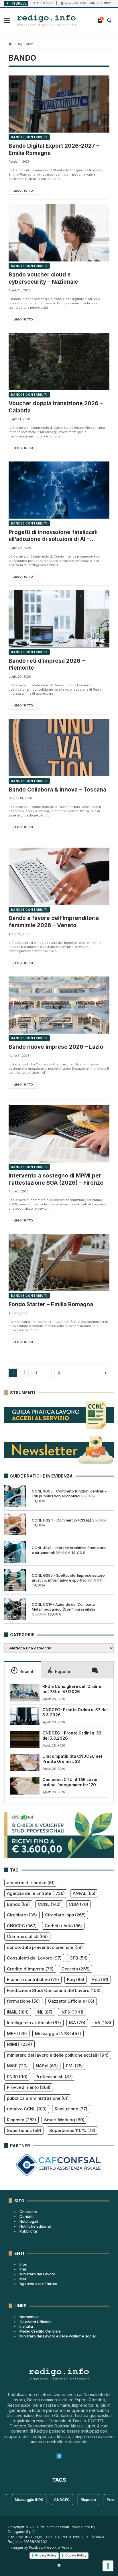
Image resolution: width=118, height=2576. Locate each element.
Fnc (100, 1979)
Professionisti (54, 2077)
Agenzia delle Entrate (36, 1893)
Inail (23, 2269)
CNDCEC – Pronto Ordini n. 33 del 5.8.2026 (72, 1736)
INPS (72, 2012)
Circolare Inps (65, 1915)
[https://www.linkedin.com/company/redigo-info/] (59, 2565)
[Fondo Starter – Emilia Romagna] (59, 1262)
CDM (78, 1904)
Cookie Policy (76, 2555)
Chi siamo (28, 2212)
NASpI (47, 2066)
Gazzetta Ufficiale (71, 2001)
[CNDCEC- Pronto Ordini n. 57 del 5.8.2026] (25, 1716)
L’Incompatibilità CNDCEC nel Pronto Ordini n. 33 (72, 1759)
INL (45, 2012)
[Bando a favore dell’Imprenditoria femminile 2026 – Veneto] (59, 876)
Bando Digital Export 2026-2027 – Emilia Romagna (54, 149)
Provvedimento (29, 2087)
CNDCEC (22, 1926)
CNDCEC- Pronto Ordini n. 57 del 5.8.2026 (75, 1712)
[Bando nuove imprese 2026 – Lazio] (59, 1005)
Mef (23, 2279)
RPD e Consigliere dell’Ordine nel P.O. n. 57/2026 (72, 1689)
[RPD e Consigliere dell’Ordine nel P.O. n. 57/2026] (25, 1693)
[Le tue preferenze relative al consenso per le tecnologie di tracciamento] (108, 2566)
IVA (102, 2023)
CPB (79, 1958)
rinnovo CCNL (27, 2109)
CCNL (49, 1904)
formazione (23, 2001)
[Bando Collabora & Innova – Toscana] (59, 748)
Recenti (27, 1671)
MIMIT (19, 2044)
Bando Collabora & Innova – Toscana (57, 790)
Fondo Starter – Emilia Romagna (51, 1304)
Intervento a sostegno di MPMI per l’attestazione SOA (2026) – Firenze (56, 1179)
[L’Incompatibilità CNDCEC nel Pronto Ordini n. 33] (25, 1763)
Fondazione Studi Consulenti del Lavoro (54, 1990)
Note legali (29, 2221)
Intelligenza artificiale (34, 2023)
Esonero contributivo (33, 1979)
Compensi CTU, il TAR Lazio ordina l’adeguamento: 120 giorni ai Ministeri (70, 1782)
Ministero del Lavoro (37, 2274)
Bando (18, 1904)
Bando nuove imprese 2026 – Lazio (56, 1047)
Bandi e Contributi (29, 137)
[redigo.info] (47, 21)
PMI (74, 2066)
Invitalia (26, 2326)
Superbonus (24, 2130)
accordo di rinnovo (31, 1883)
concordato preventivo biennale (45, 1947)
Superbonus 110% (72, 2130)
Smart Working (64, 2120)
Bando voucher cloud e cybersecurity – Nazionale (43, 278)
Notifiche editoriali (36, 2226)
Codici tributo (63, 1926)
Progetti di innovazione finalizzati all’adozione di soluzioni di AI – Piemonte (53, 536)
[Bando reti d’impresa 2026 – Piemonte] (59, 619)
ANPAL (84, 1893)
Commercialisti (27, 1936)
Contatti (26, 2216)
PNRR (17, 2077)
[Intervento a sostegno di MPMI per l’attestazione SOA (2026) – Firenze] (59, 1134)
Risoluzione (71, 2109)
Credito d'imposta (30, 1969)
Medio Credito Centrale (40, 2331)
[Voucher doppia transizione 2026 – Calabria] (59, 361)
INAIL (18, 2012)
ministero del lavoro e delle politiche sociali (58, 2055)
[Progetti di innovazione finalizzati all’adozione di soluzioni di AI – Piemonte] (59, 490)
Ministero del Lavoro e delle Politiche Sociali (58, 2336)
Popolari (63, 1671)
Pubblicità (28, 2231)
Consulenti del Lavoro (34, 1958)
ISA (77, 2023)
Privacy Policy (46, 2555)
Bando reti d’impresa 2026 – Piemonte (47, 664)
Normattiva (29, 2317)
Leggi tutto (23, 191)
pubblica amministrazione (38, 2098)
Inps (23, 2264)
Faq (76, 1979)
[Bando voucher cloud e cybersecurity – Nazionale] (59, 233)
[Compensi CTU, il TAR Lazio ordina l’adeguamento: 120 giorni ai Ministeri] (25, 1786)
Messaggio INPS (58, 2034)
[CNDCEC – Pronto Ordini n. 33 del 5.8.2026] (25, 1739)
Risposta (21, 2120)
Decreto (76, 1969)
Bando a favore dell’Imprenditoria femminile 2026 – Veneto (54, 922)
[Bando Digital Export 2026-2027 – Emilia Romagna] (59, 104)
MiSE (17, 2066)
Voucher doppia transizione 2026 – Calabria (56, 407)
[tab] (22, 1670)
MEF (17, 2034)
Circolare (22, 1915)
